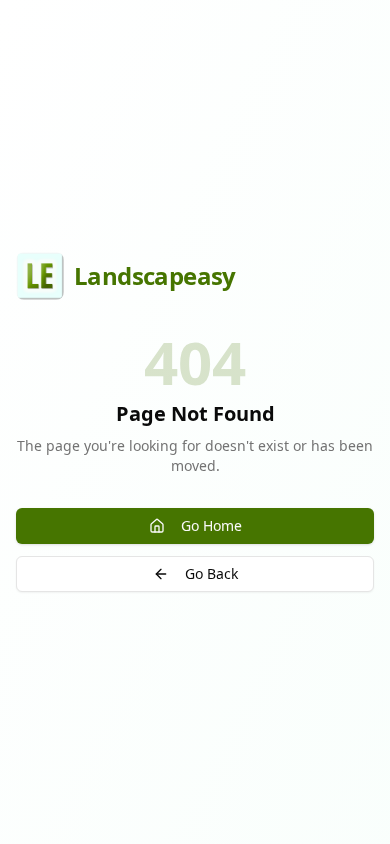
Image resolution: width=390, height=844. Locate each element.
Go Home (211, 525)
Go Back (211, 573)
